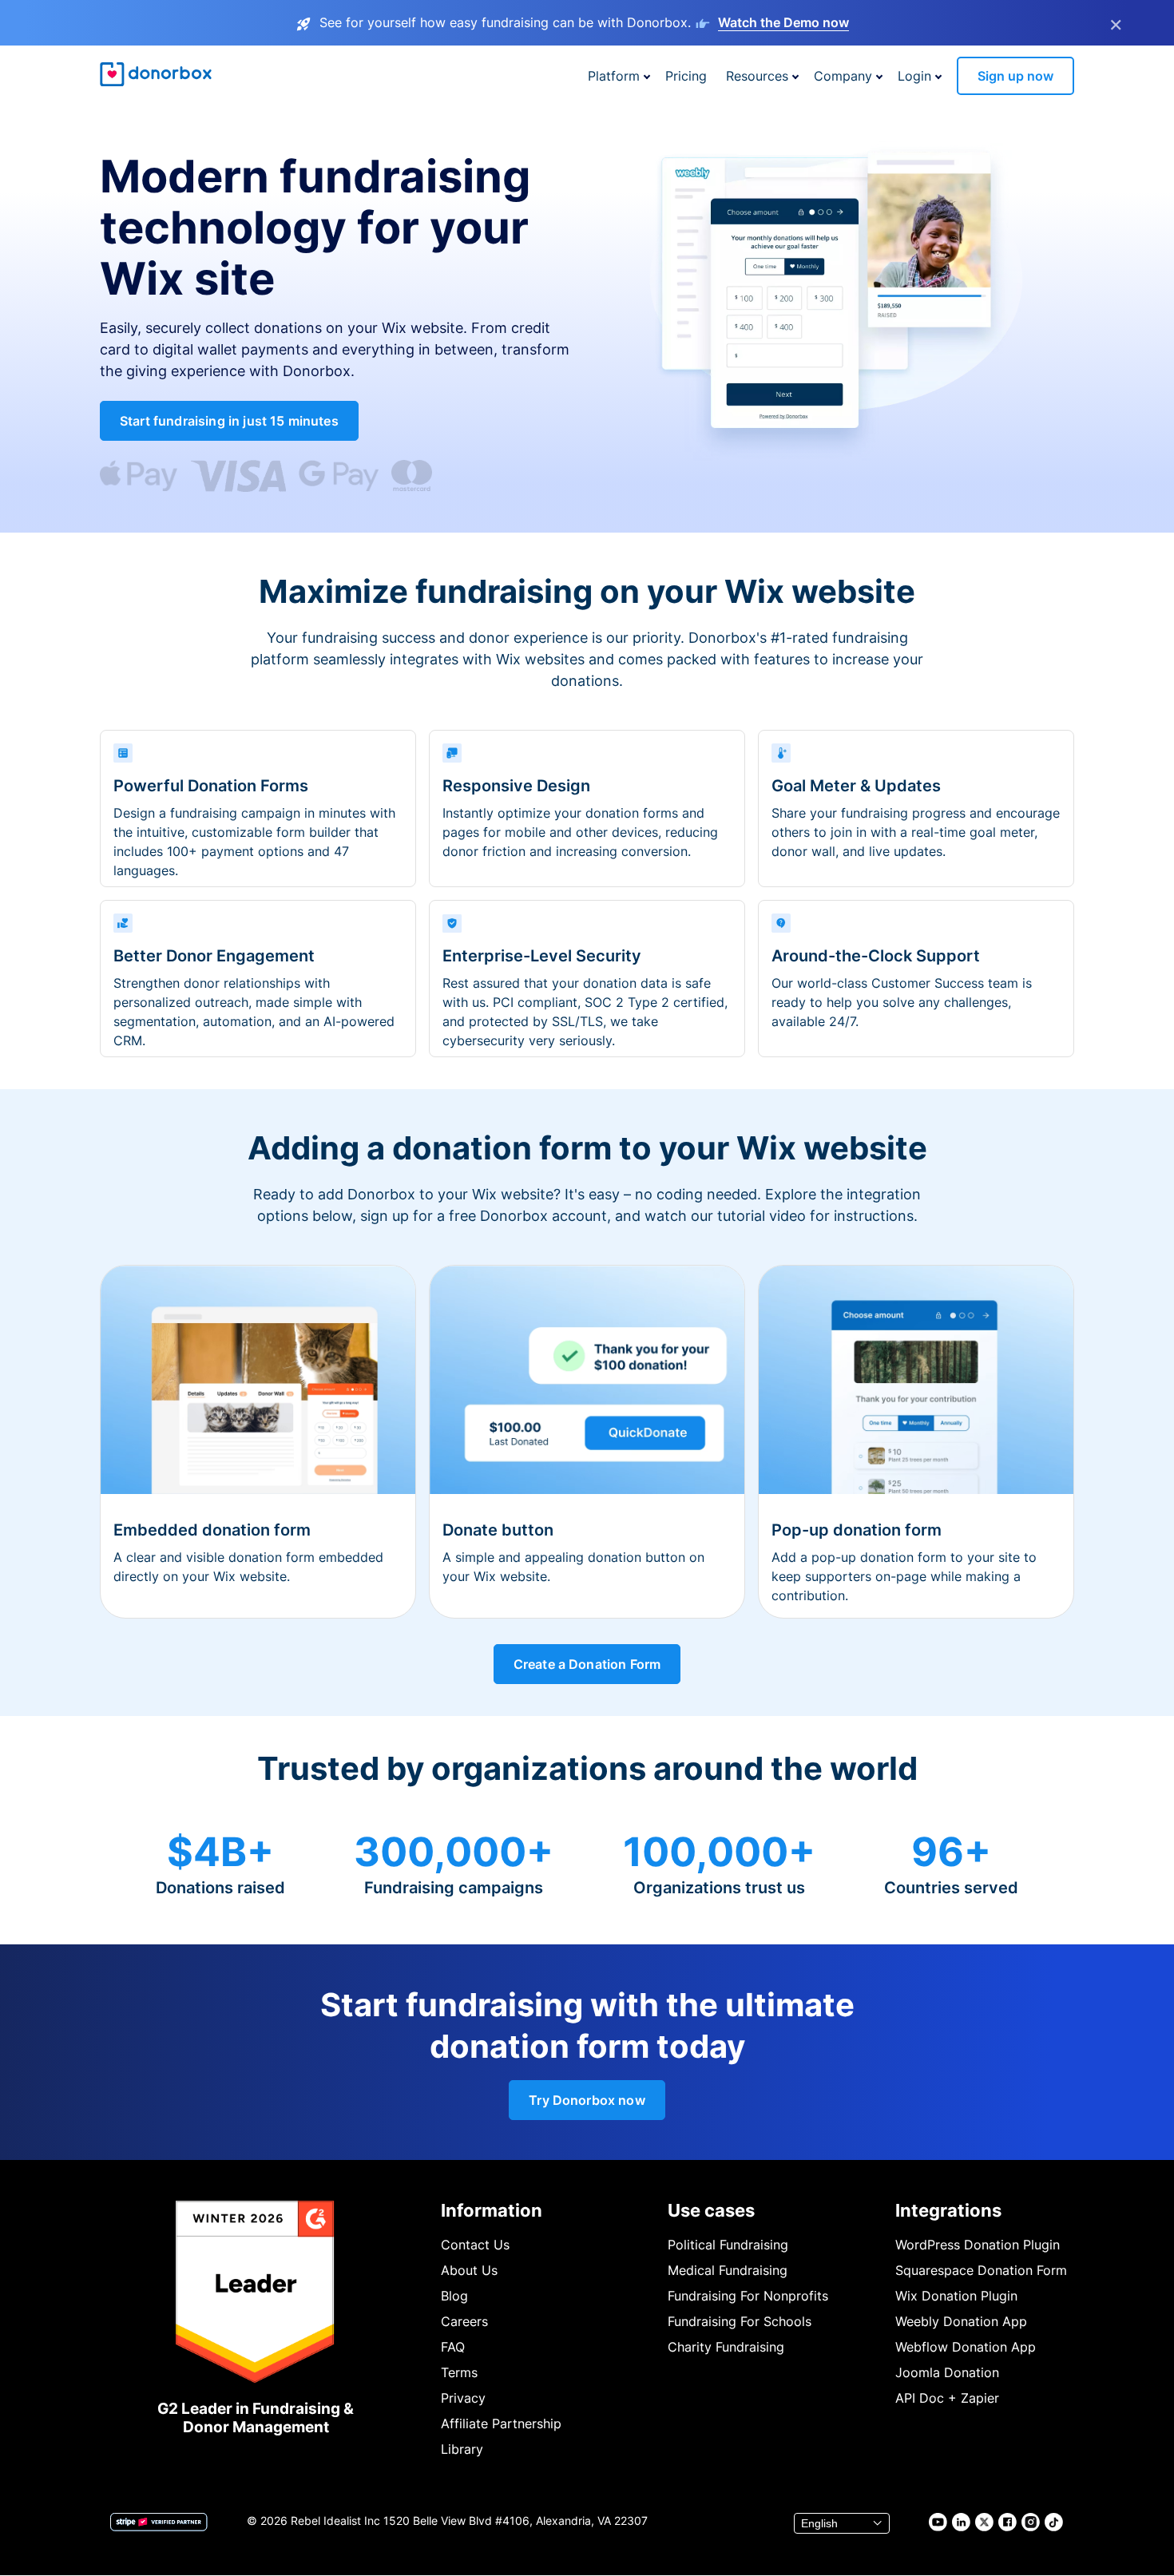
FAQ (453, 2347)
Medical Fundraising (728, 2270)
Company (843, 76)
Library (462, 2449)
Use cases (711, 2210)
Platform (614, 76)
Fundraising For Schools (740, 2321)
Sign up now (1015, 76)
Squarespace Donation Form (981, 2270)
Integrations (948, 2210)
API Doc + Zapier (947, 2398)
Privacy (463, 2398)
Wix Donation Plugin (956, 2296)
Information (492, 2210)
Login (914, 76)
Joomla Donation (947, 2372)
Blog (454, 2296)
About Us (469, 2270)
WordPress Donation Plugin (978, 2245)
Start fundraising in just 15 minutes (229, 421)
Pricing (686, 76)
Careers (464, 2321)
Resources (757, 76)
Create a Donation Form (587, 1664)
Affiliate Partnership (501, 2423)
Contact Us (475, 2245)
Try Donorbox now (587, 2100)
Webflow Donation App (966, 2347)
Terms (459, 2372)
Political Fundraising (728, 2245)
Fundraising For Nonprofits (748, 2296)
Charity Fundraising (726, 2347)
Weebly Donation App (961, 2321)
